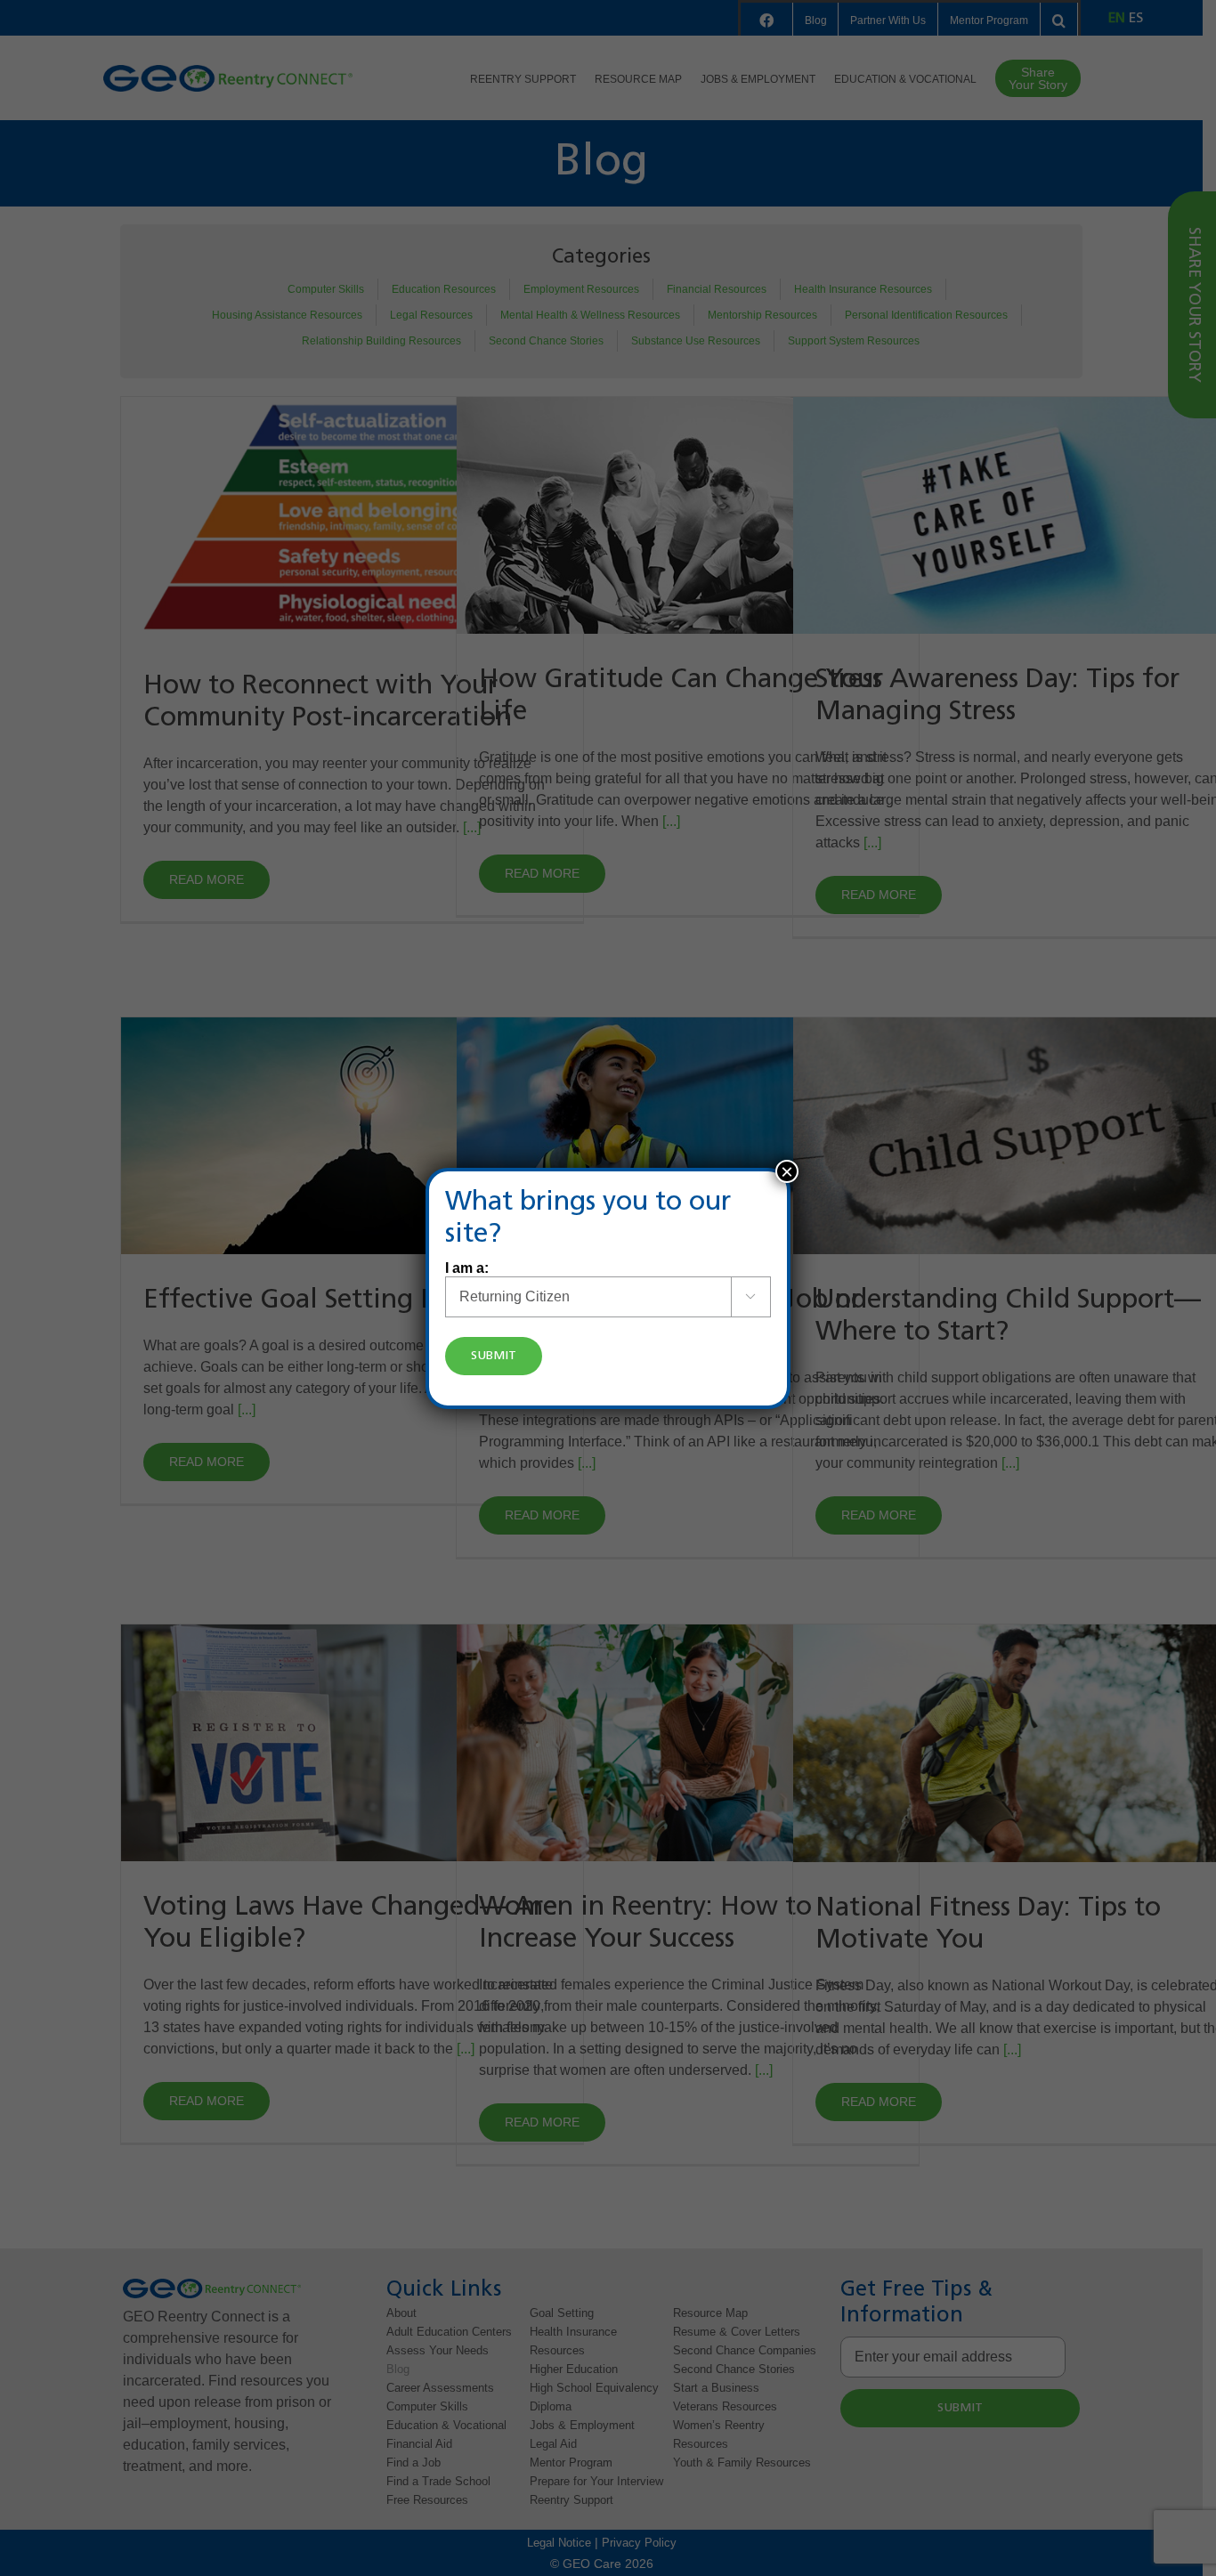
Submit (494, 1356)
